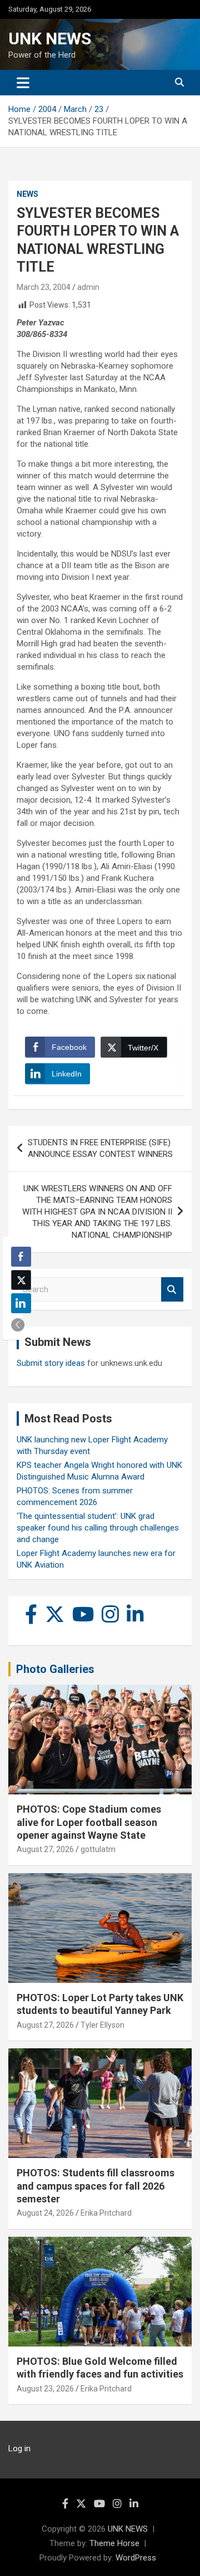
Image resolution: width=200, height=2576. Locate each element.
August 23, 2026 (45, 2389)
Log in (19, 2449)
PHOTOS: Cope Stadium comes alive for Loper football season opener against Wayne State (89, 1822)
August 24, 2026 (45, 2213)
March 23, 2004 (44, 287)
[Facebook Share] (21, 1257)
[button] (18, 1325)
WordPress (136, 2558)
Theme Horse (114, 2543)
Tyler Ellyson (102, 2025)
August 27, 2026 (45, 1849)
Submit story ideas (51, 1363)
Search (172, 1290)
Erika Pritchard (106, 2213)
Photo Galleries (55, 1669)
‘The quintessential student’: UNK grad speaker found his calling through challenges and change (98, 1528)
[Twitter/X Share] (21, 1280)
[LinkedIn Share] (21, 1303)
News (27, 194)
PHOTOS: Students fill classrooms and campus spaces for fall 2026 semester (96, 2186)
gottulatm (98, 1849)
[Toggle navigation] (23, 83)
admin (88, 287)
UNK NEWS (50, 39)
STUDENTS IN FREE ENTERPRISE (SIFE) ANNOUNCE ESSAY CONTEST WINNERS (100, 1148)
